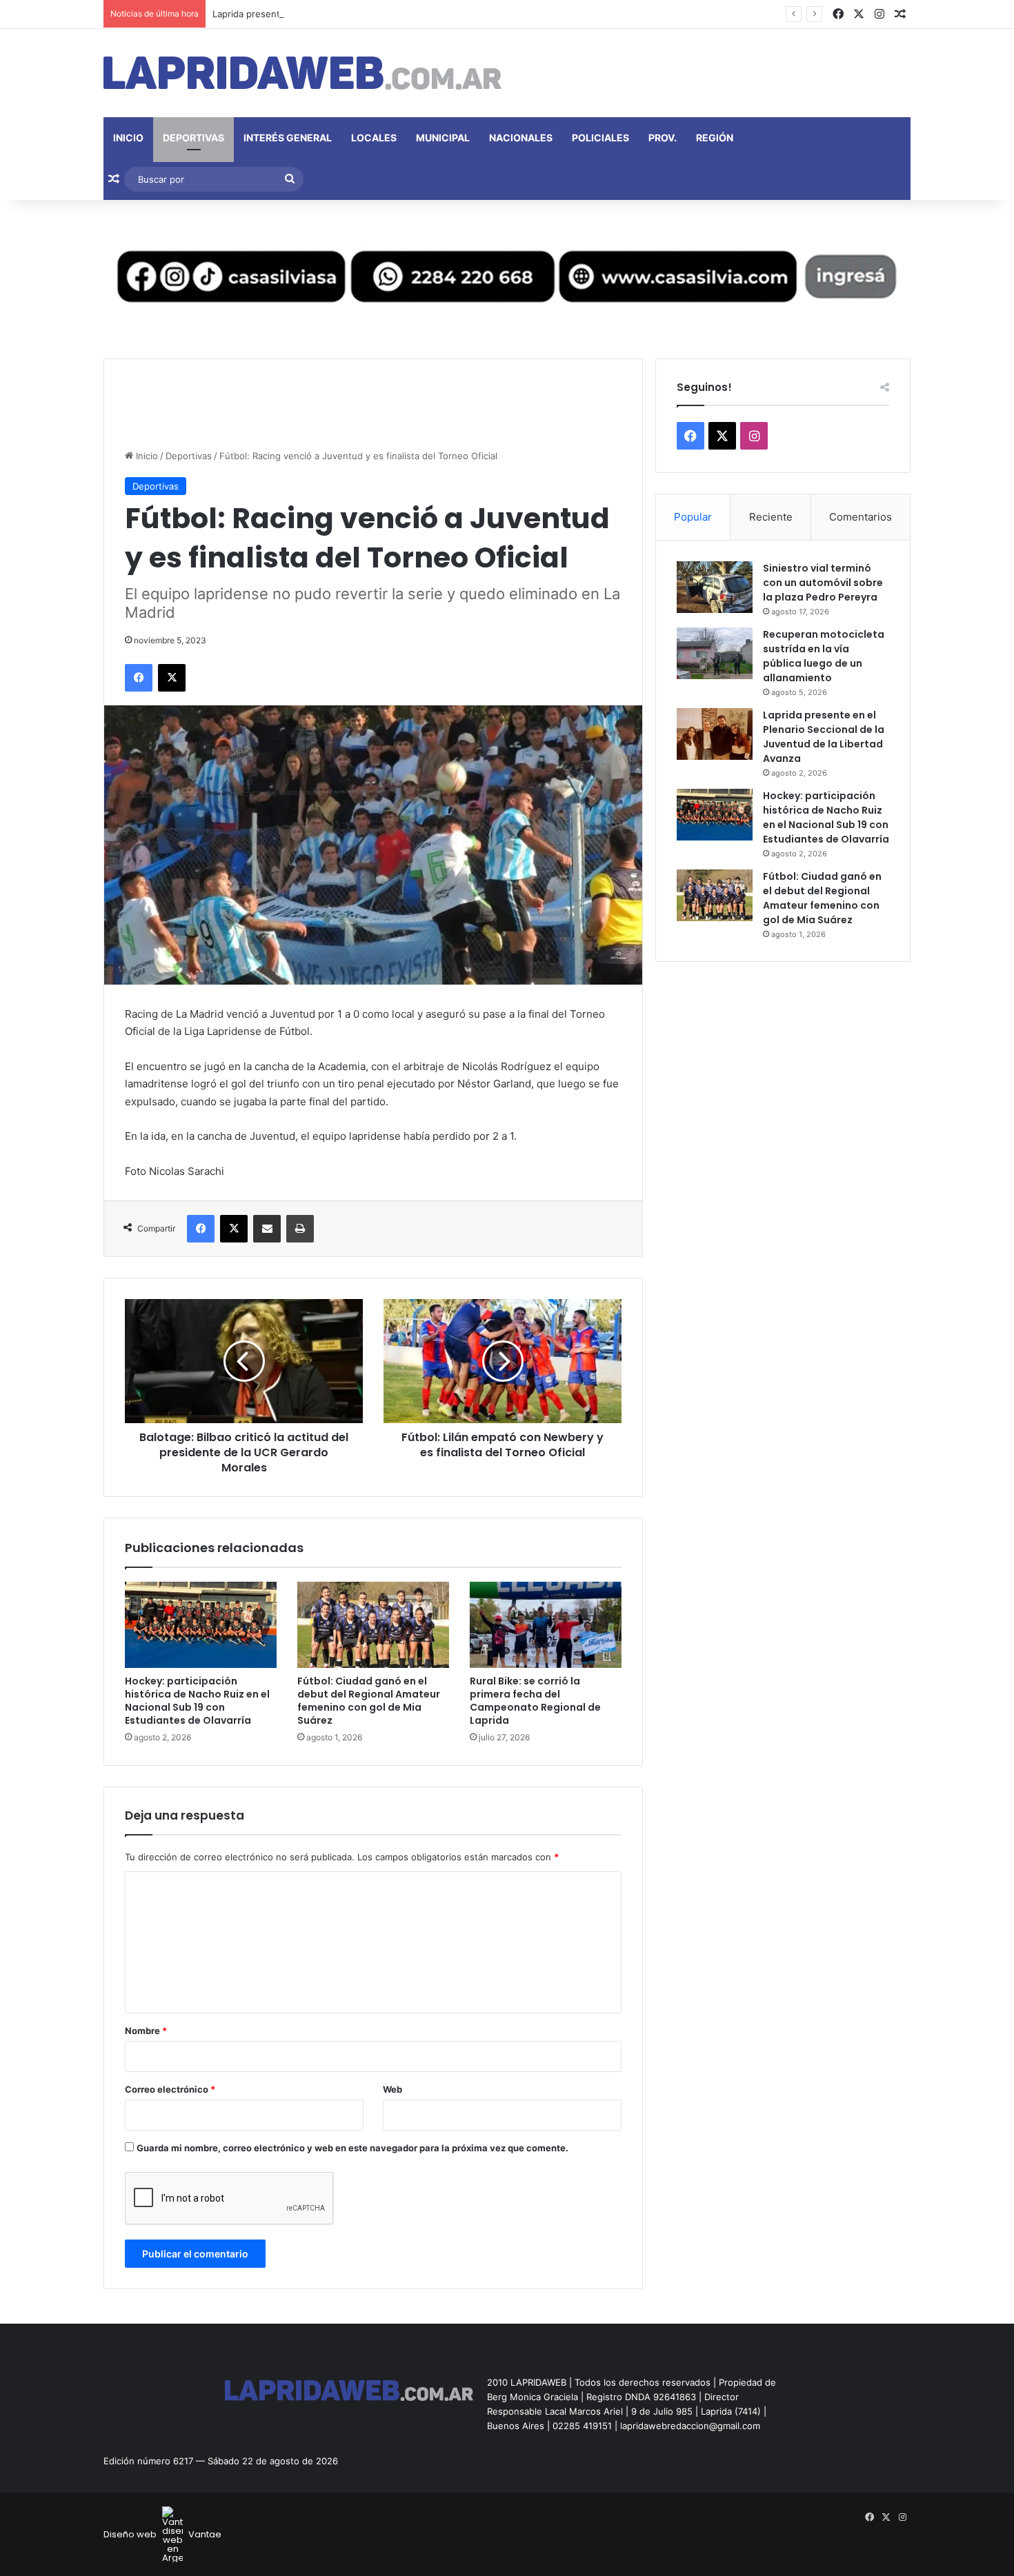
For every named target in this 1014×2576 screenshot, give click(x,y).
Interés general (288, 138)
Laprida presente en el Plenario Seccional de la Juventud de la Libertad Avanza (382, 14)
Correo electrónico (170, 2089)
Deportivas (193, 138)
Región (715, 138)
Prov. (663, 138)
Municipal (443, 138)
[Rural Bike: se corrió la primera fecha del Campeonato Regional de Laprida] (546, 1624)
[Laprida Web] (302, 73)
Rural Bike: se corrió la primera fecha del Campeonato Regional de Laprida (535, 1701)
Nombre (146, 2031)
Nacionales (521, 138)
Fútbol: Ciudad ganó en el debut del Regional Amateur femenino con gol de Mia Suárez (369, 1701)
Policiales (600, 138)
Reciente (771, 517)
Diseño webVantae (162, 2534)
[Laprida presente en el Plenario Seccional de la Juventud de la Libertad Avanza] (715, 734)
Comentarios (861, 517)
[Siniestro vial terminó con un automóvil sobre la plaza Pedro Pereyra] (715, 587)
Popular (693, 517)
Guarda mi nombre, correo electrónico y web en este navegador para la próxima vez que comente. (352, 2148)
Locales (374, 138)
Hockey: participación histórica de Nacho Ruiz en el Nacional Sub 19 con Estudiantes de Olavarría (197, 1701)
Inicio (128, 138)
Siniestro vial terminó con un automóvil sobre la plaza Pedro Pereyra (823, 583)
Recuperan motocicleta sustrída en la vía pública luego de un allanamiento (824, 656)
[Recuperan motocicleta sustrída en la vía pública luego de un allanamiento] (715, 653)
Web (392, 2089)
